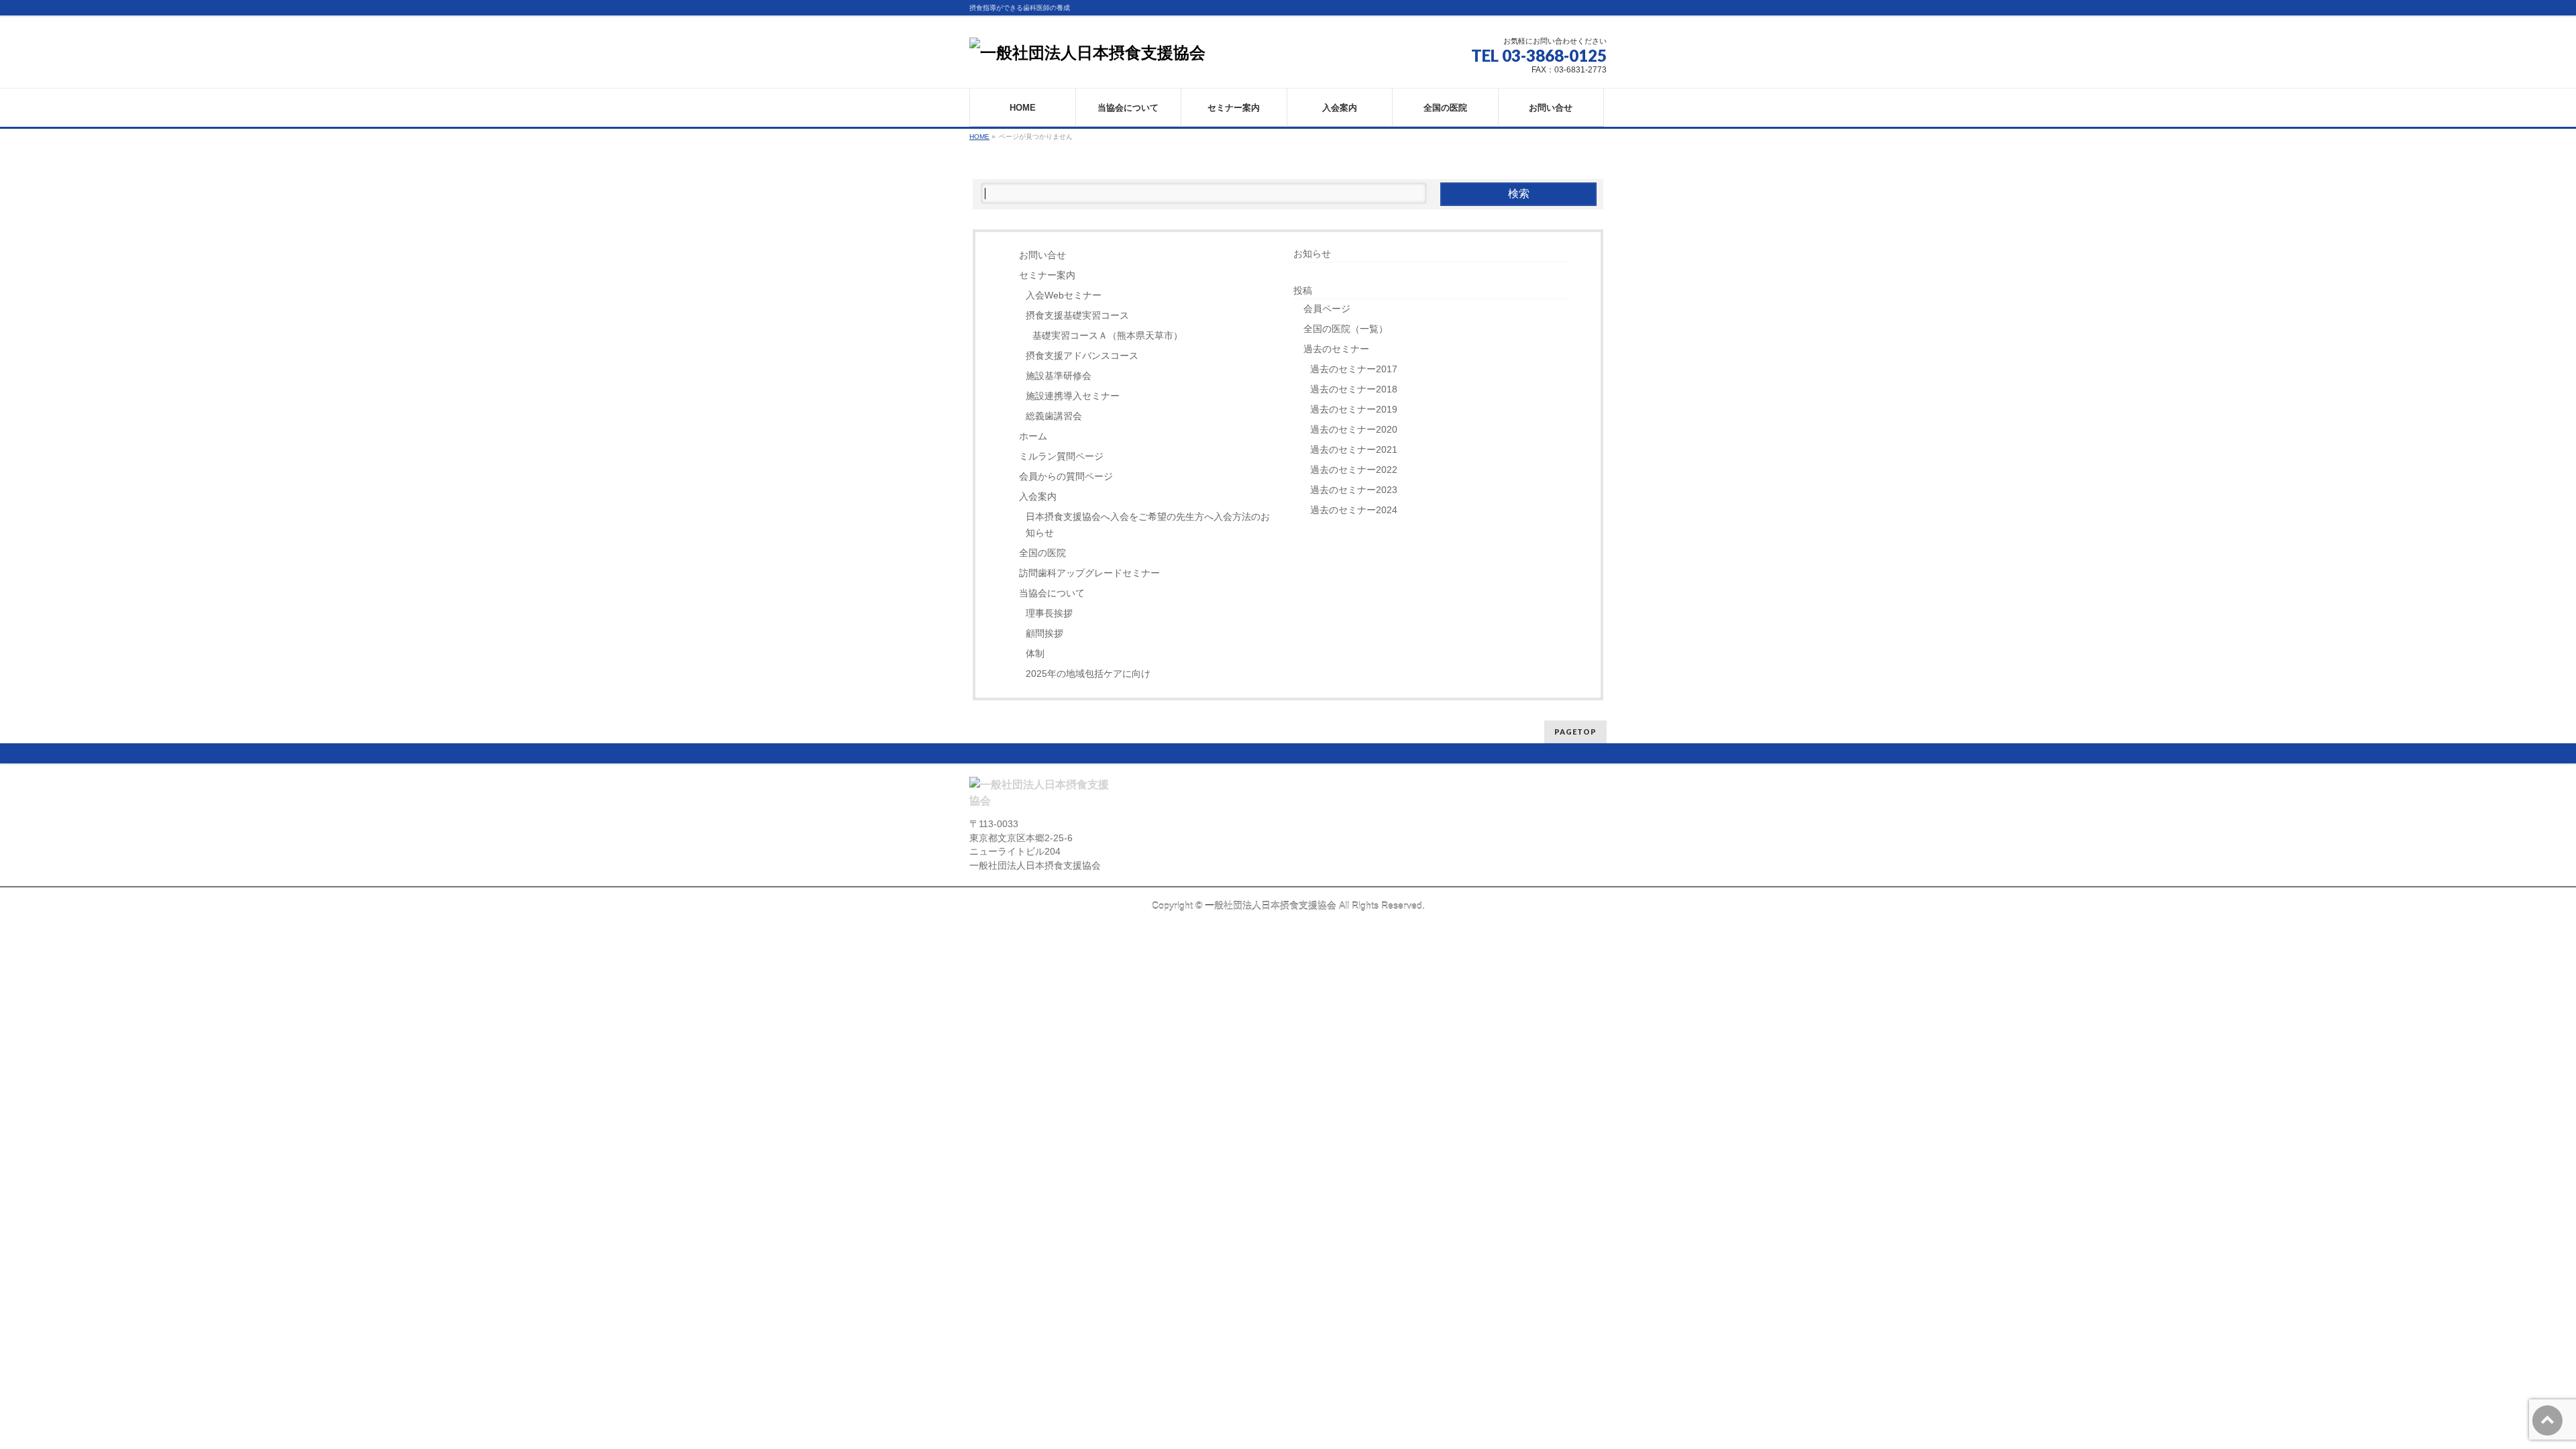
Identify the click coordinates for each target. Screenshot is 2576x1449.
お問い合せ (1042, 255)
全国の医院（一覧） (1346, 329)
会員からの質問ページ (1066, 477)
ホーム (1033, 436)
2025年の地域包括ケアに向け (1088, 674)
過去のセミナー (1336, 349)
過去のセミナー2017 (1354, 369)
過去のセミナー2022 (1354, 470)
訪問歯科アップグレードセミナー (1089, 573)
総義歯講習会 (1054, 416)
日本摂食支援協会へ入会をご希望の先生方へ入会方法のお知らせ (1148, 525)
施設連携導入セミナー (1073, 396)
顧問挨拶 (1044, 634)
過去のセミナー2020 (1354, 430)
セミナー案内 (1047, 275)
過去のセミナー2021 (1354, 450)
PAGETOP (1575, 732)
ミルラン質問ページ (1061, 457)
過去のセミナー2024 (1354, 510)
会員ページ (1327, 309)
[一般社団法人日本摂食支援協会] (1087, 53)
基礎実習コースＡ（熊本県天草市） (1108, 336)
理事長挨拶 (1049, 613)
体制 (1035, 654)
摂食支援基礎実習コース (1077, 316)
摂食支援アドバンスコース (1082, 356)
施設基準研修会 (1059, 376)
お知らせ (1312, 254)
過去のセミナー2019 (1354, 410)
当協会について (1052, 593)
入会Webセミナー (1064, 296)
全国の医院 (1042, 553)
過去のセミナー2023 (1354, 490)
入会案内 (1038, 497)
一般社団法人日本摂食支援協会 (1271, 906)
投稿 (1303, 290)
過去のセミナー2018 (1354, 389)
